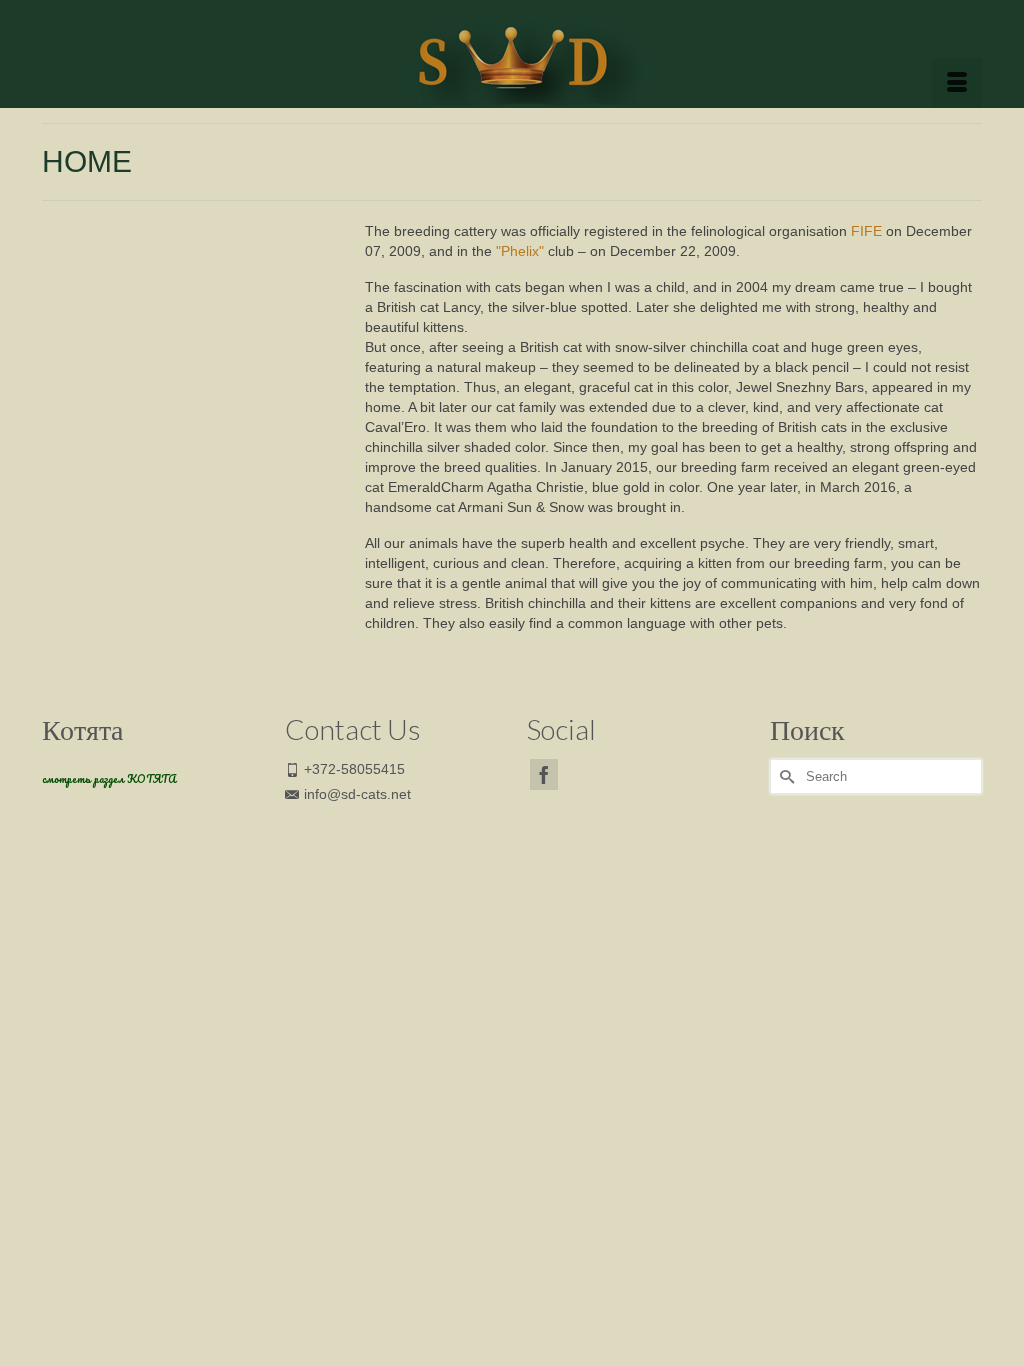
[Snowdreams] (512, 53)
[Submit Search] (785, 776)
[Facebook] (544, 774)
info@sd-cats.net (357, 794)
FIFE (866, 231)
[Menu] (957, 83)
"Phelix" (520, 251)
